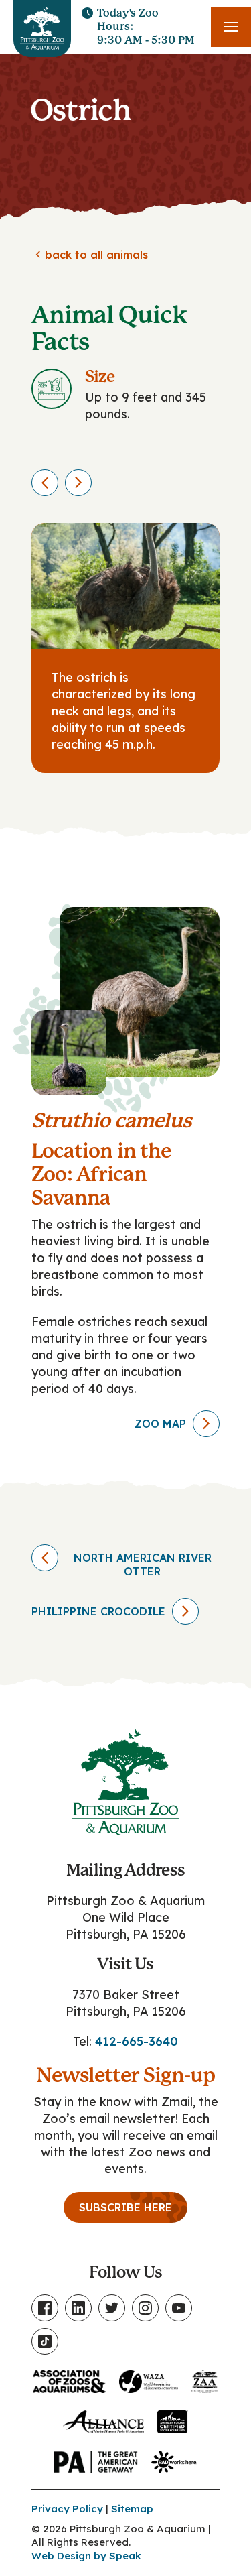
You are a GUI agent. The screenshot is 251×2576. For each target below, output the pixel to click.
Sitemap (132, 2509)
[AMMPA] (103, 2419)
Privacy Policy (67, 2509)
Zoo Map (160, 1424)
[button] (231, 27)
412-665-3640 (137, 2041)
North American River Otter (143, 1565)
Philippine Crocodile (98, 1611)
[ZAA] (205, 2379)
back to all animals (90, 255)
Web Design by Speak (86, 2556)
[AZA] (69, 2379)
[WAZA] (149, 2379)
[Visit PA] (96, 2459)
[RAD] (174, 2459)
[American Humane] (173, 2419)
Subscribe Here (125, 2207)
